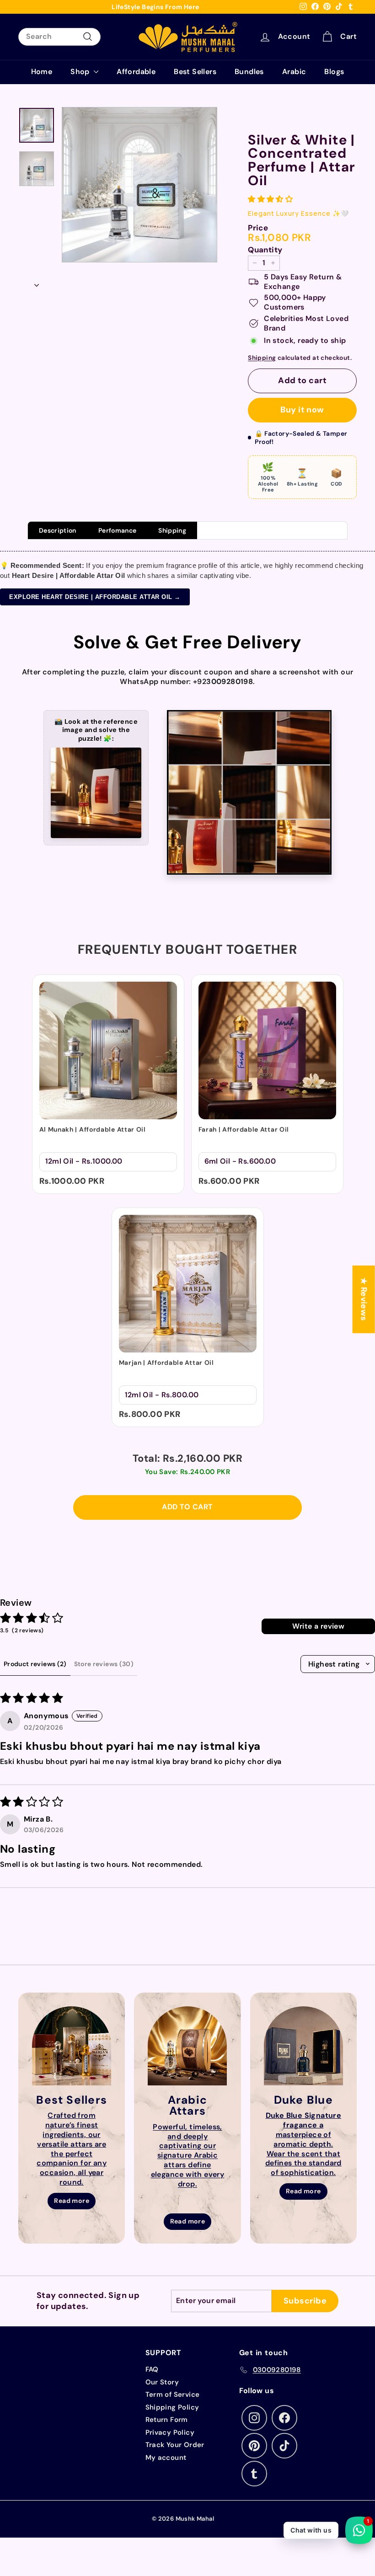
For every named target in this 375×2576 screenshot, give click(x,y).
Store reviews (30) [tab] (104, 1664)
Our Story (162, 2382)
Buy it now (302, 410)
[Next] (37, 283)
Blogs (334, 72)
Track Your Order (175, 2445)
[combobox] (59, 37)
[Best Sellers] (72, 2046)
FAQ (152, 2369)
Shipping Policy (172, 2407)
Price (258, 228)
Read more (72, 2201)
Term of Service (173, 2394)
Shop (81, 72)
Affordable (136, 72)
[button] (270, 199)
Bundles (249, 72)
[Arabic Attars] (187, 2046)
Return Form (167, 2420)
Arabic (294, 72)
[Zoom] (139, 185)
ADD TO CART (187, 1507)
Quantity (265, 250)
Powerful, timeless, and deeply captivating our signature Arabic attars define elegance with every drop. (188, 2155)
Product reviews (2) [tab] (35, 1664)
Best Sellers (195, 72)
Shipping (262, 358)
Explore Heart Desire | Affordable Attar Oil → (95, 597)
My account (166, 2458)
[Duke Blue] (303, 2046)
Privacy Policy (170, 2432)
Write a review (319, 1626)
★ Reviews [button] (364, 1299)
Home (42, 72)
